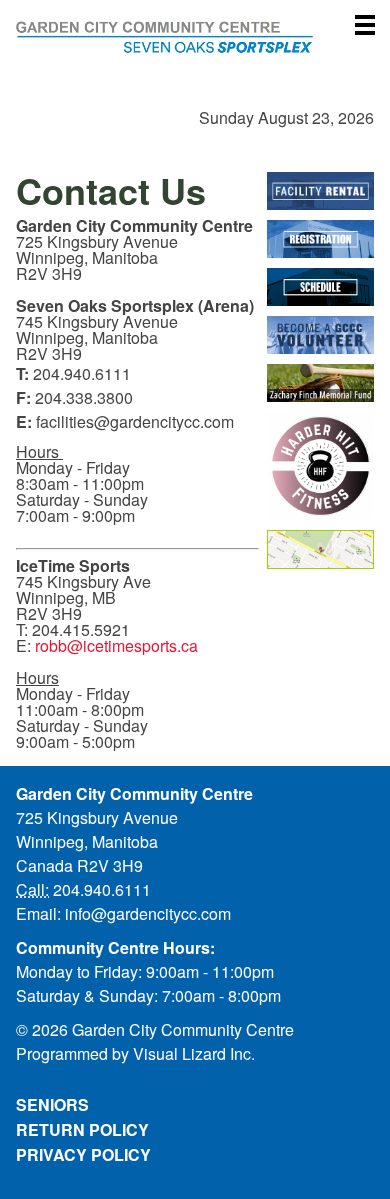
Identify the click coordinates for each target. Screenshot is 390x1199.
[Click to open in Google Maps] (320, 549)
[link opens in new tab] (320, 191)
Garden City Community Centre (195, 56)
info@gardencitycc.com (148, 913)
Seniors (52, 1104)
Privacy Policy (83, 1154)
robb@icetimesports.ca (116, 645)
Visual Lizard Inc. (194, 1053)
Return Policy (82, 1129)
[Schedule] (320, 287)
